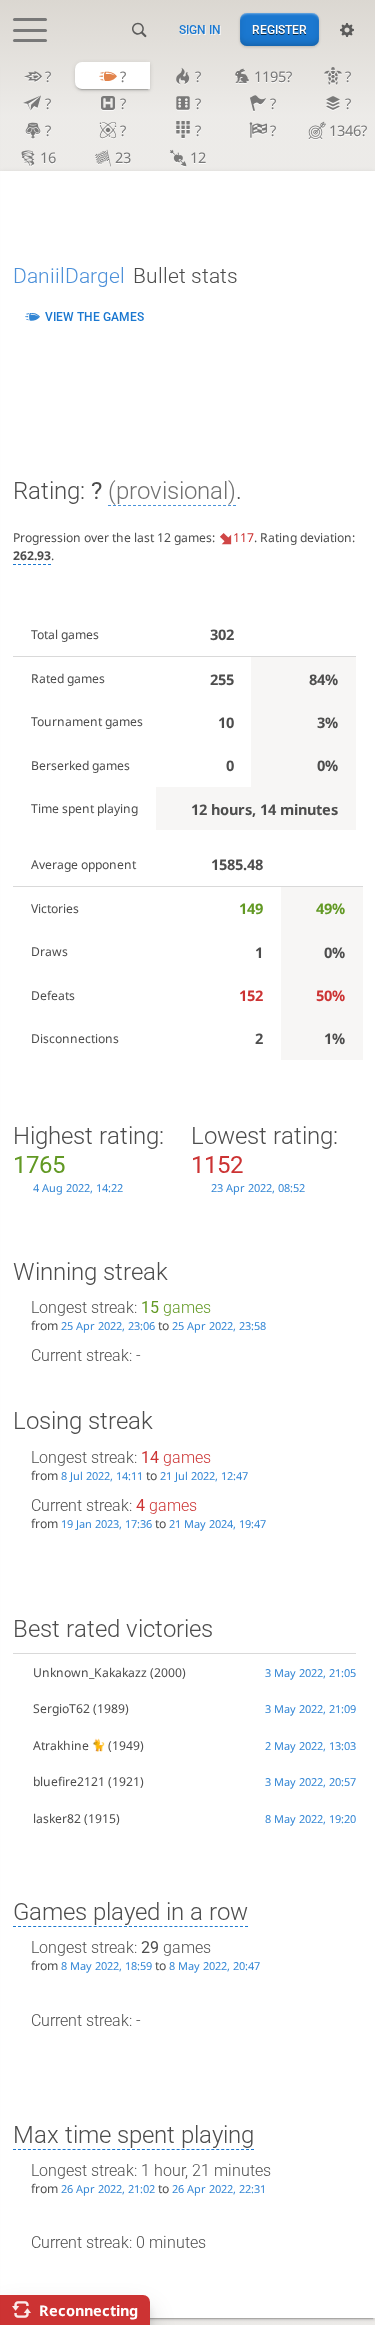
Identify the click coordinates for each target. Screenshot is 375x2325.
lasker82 (57, 1818)
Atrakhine (61, 1745)
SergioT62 (61, 1708)
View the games (94, 317)
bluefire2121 (69, 1781)
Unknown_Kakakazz (90, 1672)
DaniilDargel (69, 276)
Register (279, 30)
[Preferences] (347, 30)
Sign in (200, 30)
